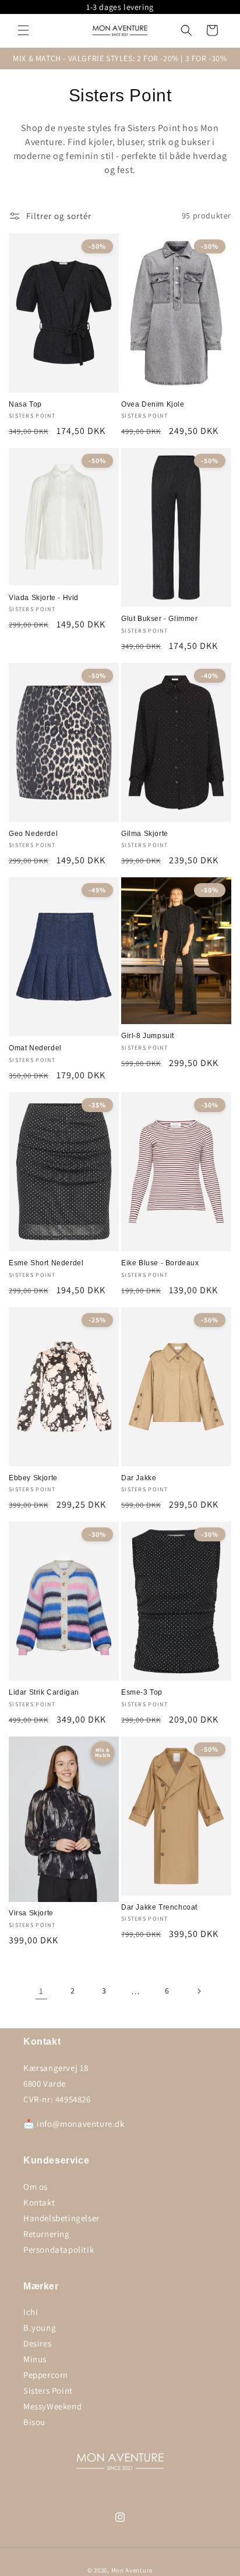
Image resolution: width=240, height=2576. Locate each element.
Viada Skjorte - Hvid (44, 598)
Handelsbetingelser (61, 2218)
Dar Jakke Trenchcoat (159, 1907)
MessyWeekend (52, 2406)
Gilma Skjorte (145, 834)
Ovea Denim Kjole (153, 404)
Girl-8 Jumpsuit (148, 1036)
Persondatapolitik (59, 2249)
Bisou (34, 2422)
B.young (40, 2328)
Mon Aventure (132, 2570)
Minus (35, 2359)
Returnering (47, 2234)
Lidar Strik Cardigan (44, 1692)
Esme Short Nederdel (46, 1263)
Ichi (31, 2312)
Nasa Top (25, 404)
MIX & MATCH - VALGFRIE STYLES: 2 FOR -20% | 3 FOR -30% (120, 58)
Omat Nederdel (35, 1048)
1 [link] (41, 1991)
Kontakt (39, 2202)
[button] (23, 30)
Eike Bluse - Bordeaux (160, 1263)
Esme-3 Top (142, 1692)
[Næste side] (199, 1991)
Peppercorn (46, 2375)
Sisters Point (48, 2390)
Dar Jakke (139, 1478)
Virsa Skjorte (31, 1913)
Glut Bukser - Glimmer (160, 619)
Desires (37, 2343)
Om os (36, 2187)
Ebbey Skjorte (33, 1478)
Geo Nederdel (33, 834)
